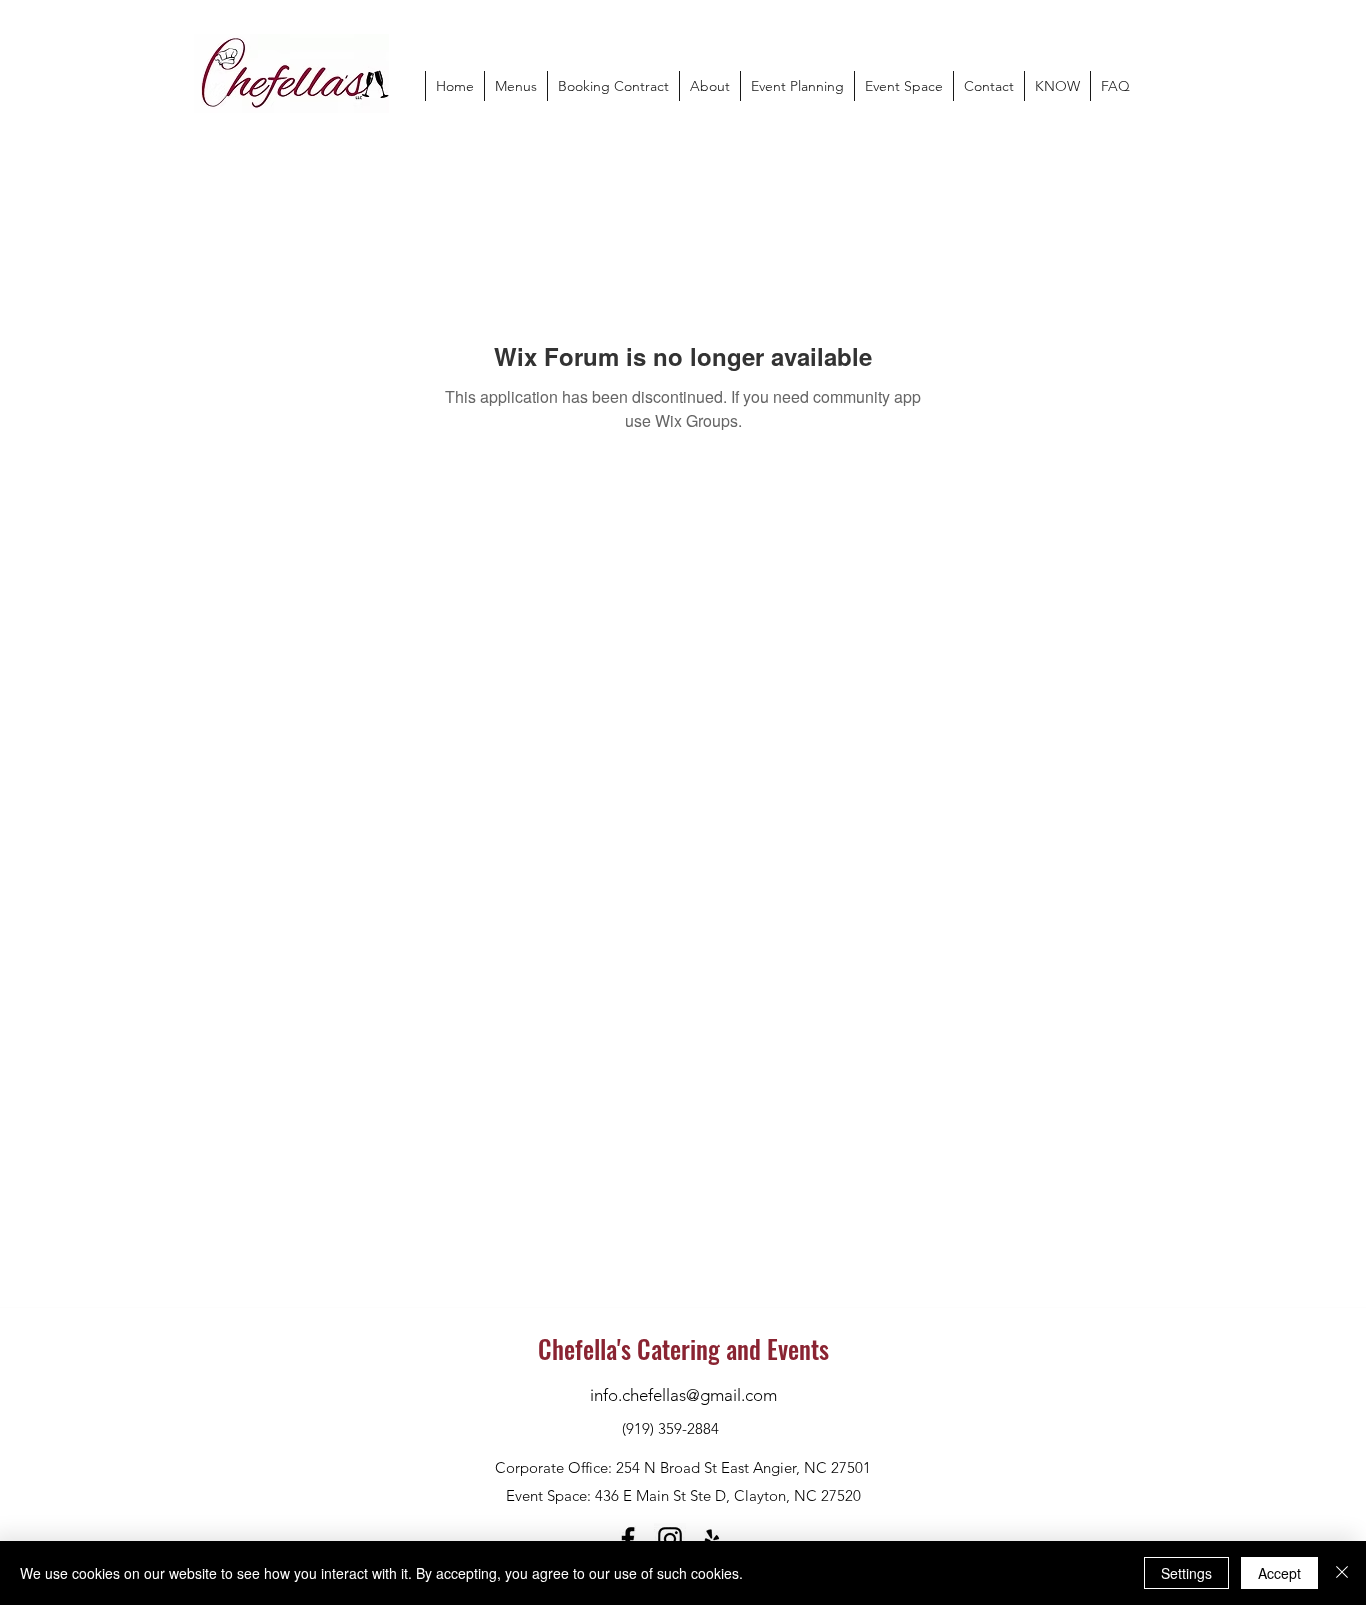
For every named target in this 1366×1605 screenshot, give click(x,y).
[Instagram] (670, 1539)
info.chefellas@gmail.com (683, 1395)
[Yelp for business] (712, 1539)
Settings (1186, 1573)
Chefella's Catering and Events (683, 1348)
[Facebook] (628, 1539)
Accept (1279, 1573)
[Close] (1342, 1573)
